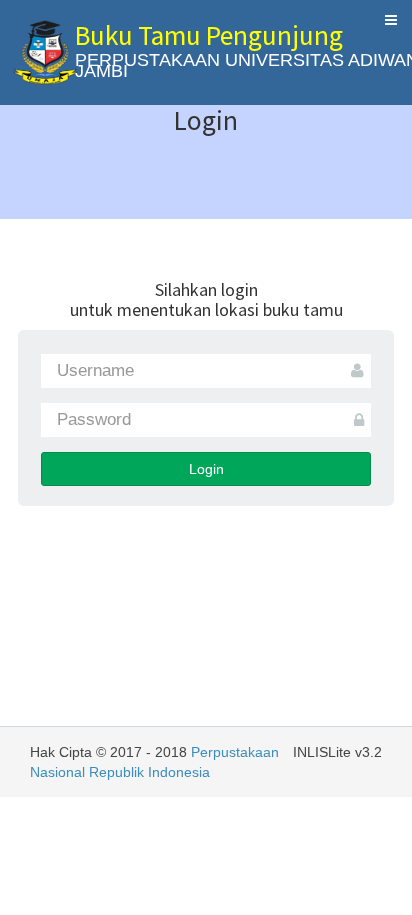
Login (206, 469)
